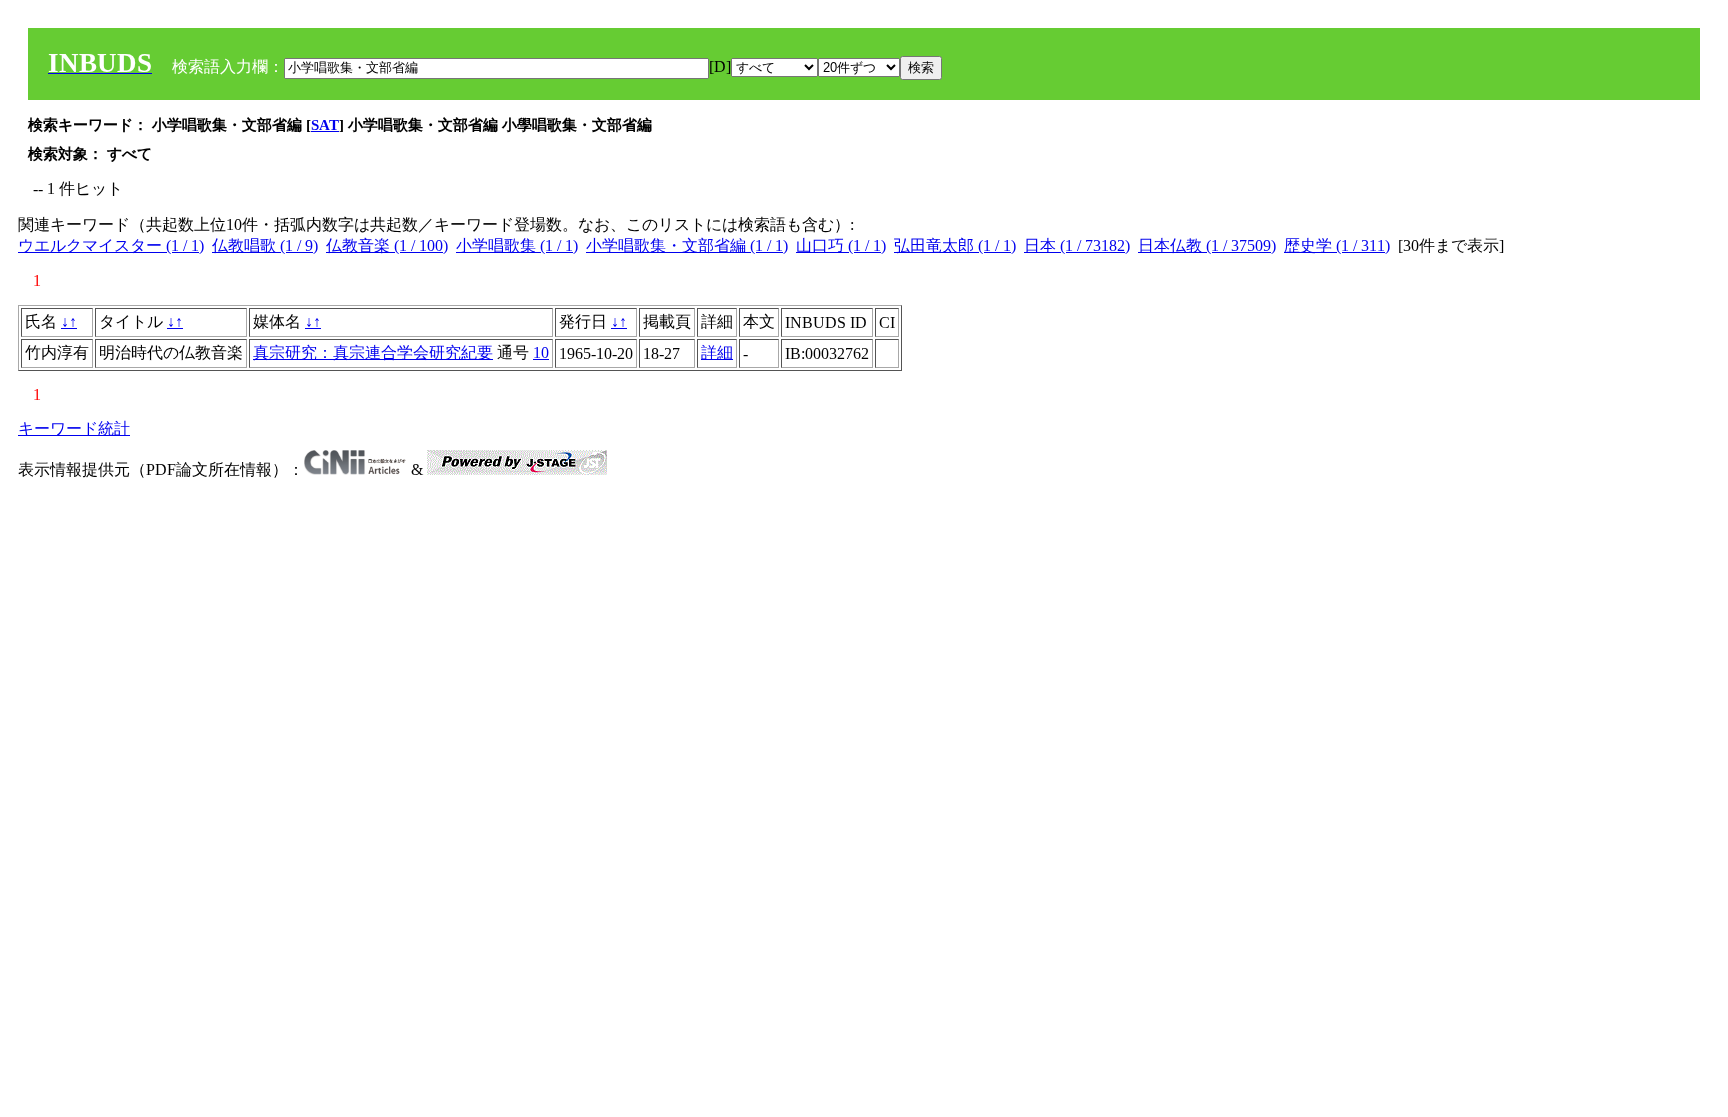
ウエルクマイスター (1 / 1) (111, 245)
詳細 (717, 352)
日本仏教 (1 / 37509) (1207, 245)
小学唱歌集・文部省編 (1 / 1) (687, 245)
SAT (325, 125)
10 (541, 352)
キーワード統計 (74, 428)
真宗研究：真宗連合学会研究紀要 (373, 352)
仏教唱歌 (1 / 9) (265, 245)
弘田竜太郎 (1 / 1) (955, 245)
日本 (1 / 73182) (1077, 245)
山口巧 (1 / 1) (841, 245)
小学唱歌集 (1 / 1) (517, 245)
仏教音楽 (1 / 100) (387, 245)
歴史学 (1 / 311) (1337, 245)
